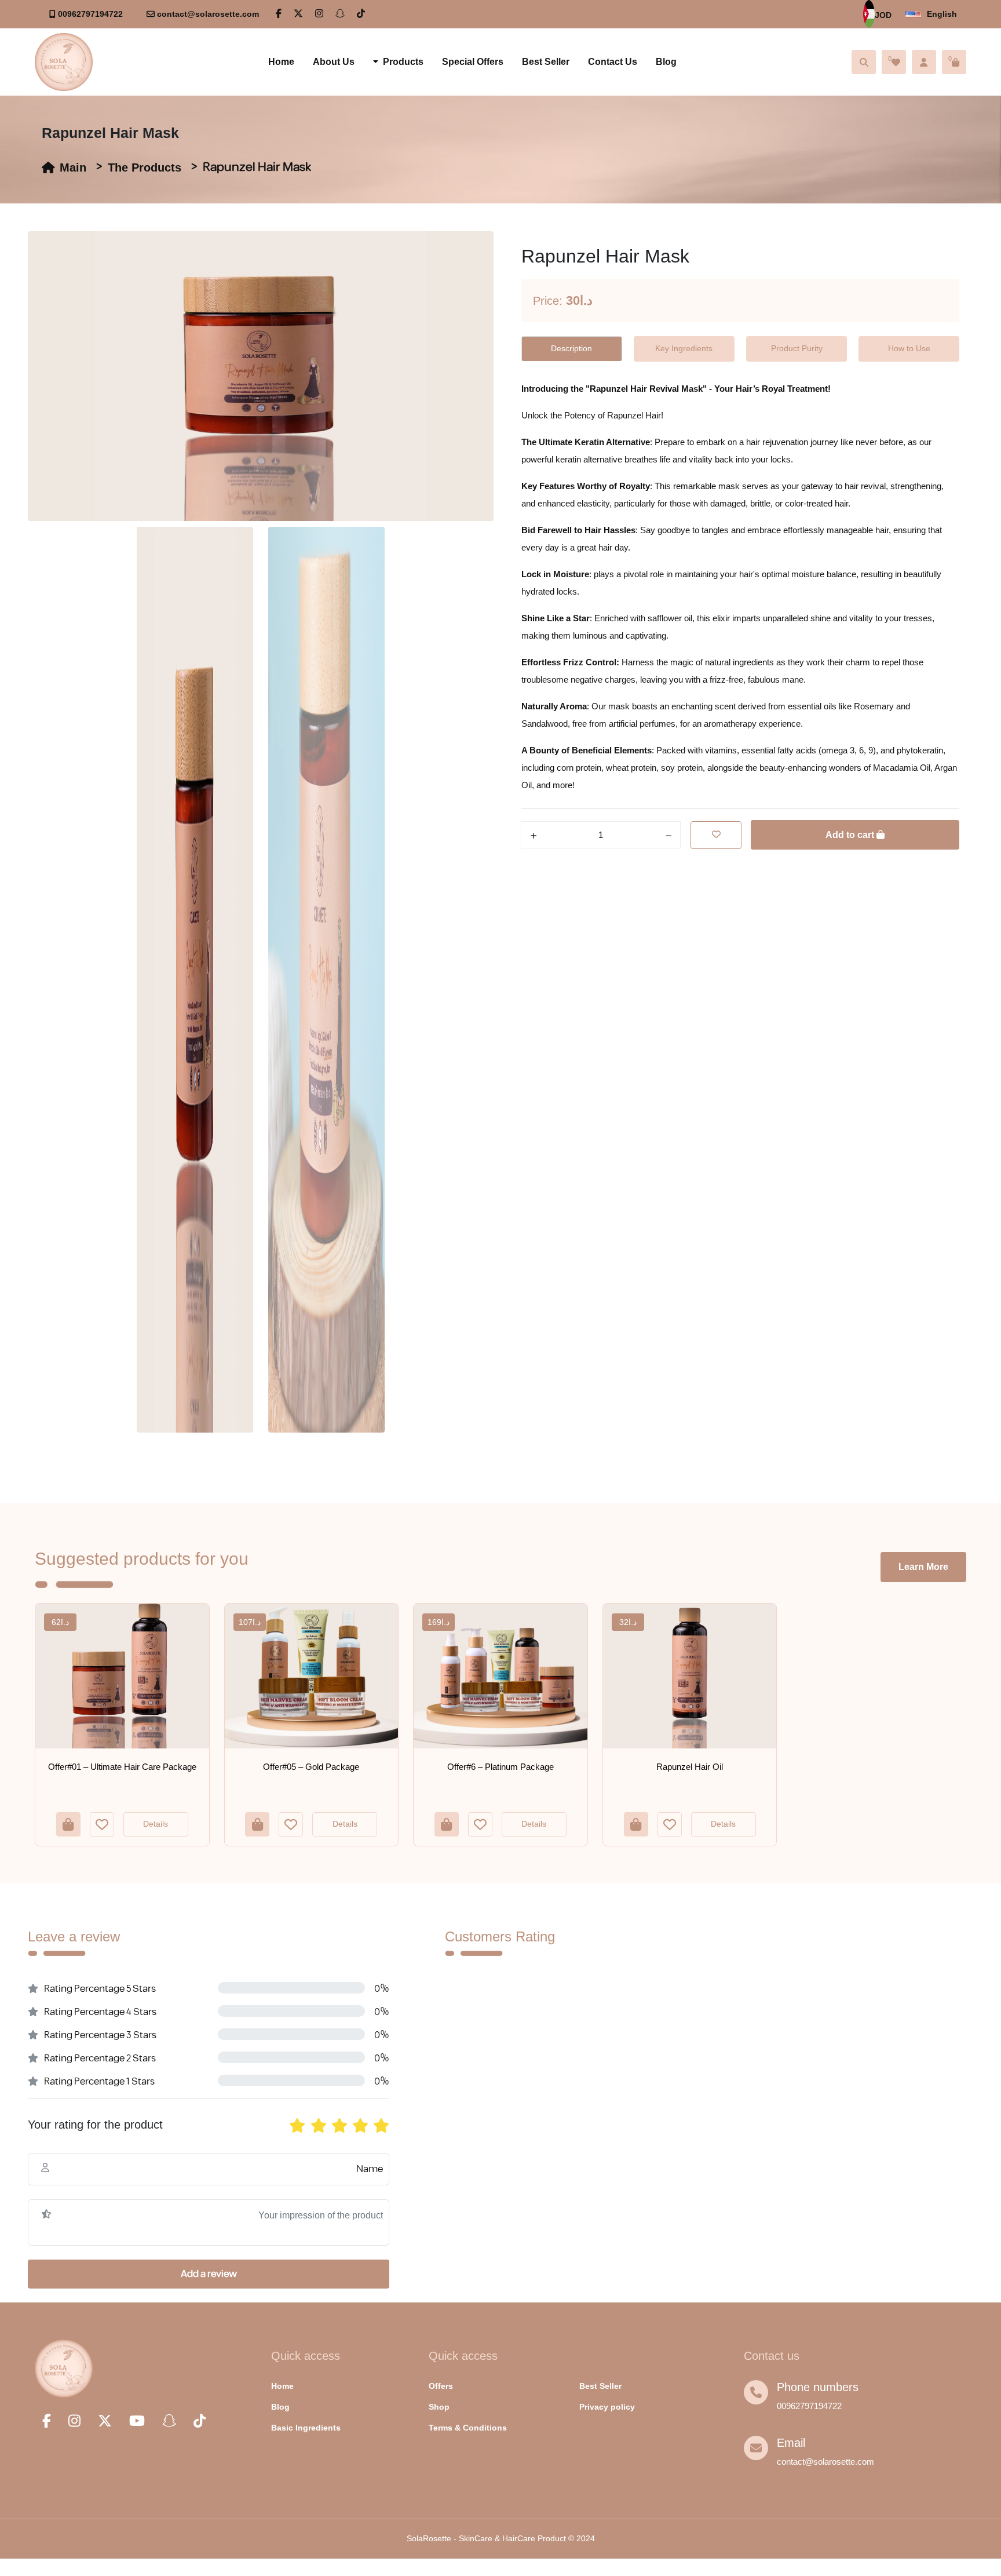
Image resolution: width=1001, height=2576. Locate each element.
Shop (439, 2407)
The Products (145, 167)
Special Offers (473, 62)
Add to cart (851, 835)
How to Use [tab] (909, 348)
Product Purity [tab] (797, 348)
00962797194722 (90, 14)
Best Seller (546, 62)
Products (403, 62)
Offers (441, 2386)
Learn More (923, 1567)
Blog (666, 62)
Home (281, 62)
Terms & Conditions (468, 2428)
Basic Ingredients (306, 2428)
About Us (334, 62)
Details (156, 1824)
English (942, 14)
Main (73, 167)
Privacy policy (607, 2407)
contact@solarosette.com (208, 14)
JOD (883, 15)
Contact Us (613, 62)
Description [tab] (571, 348)
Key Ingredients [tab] (684, 348)
